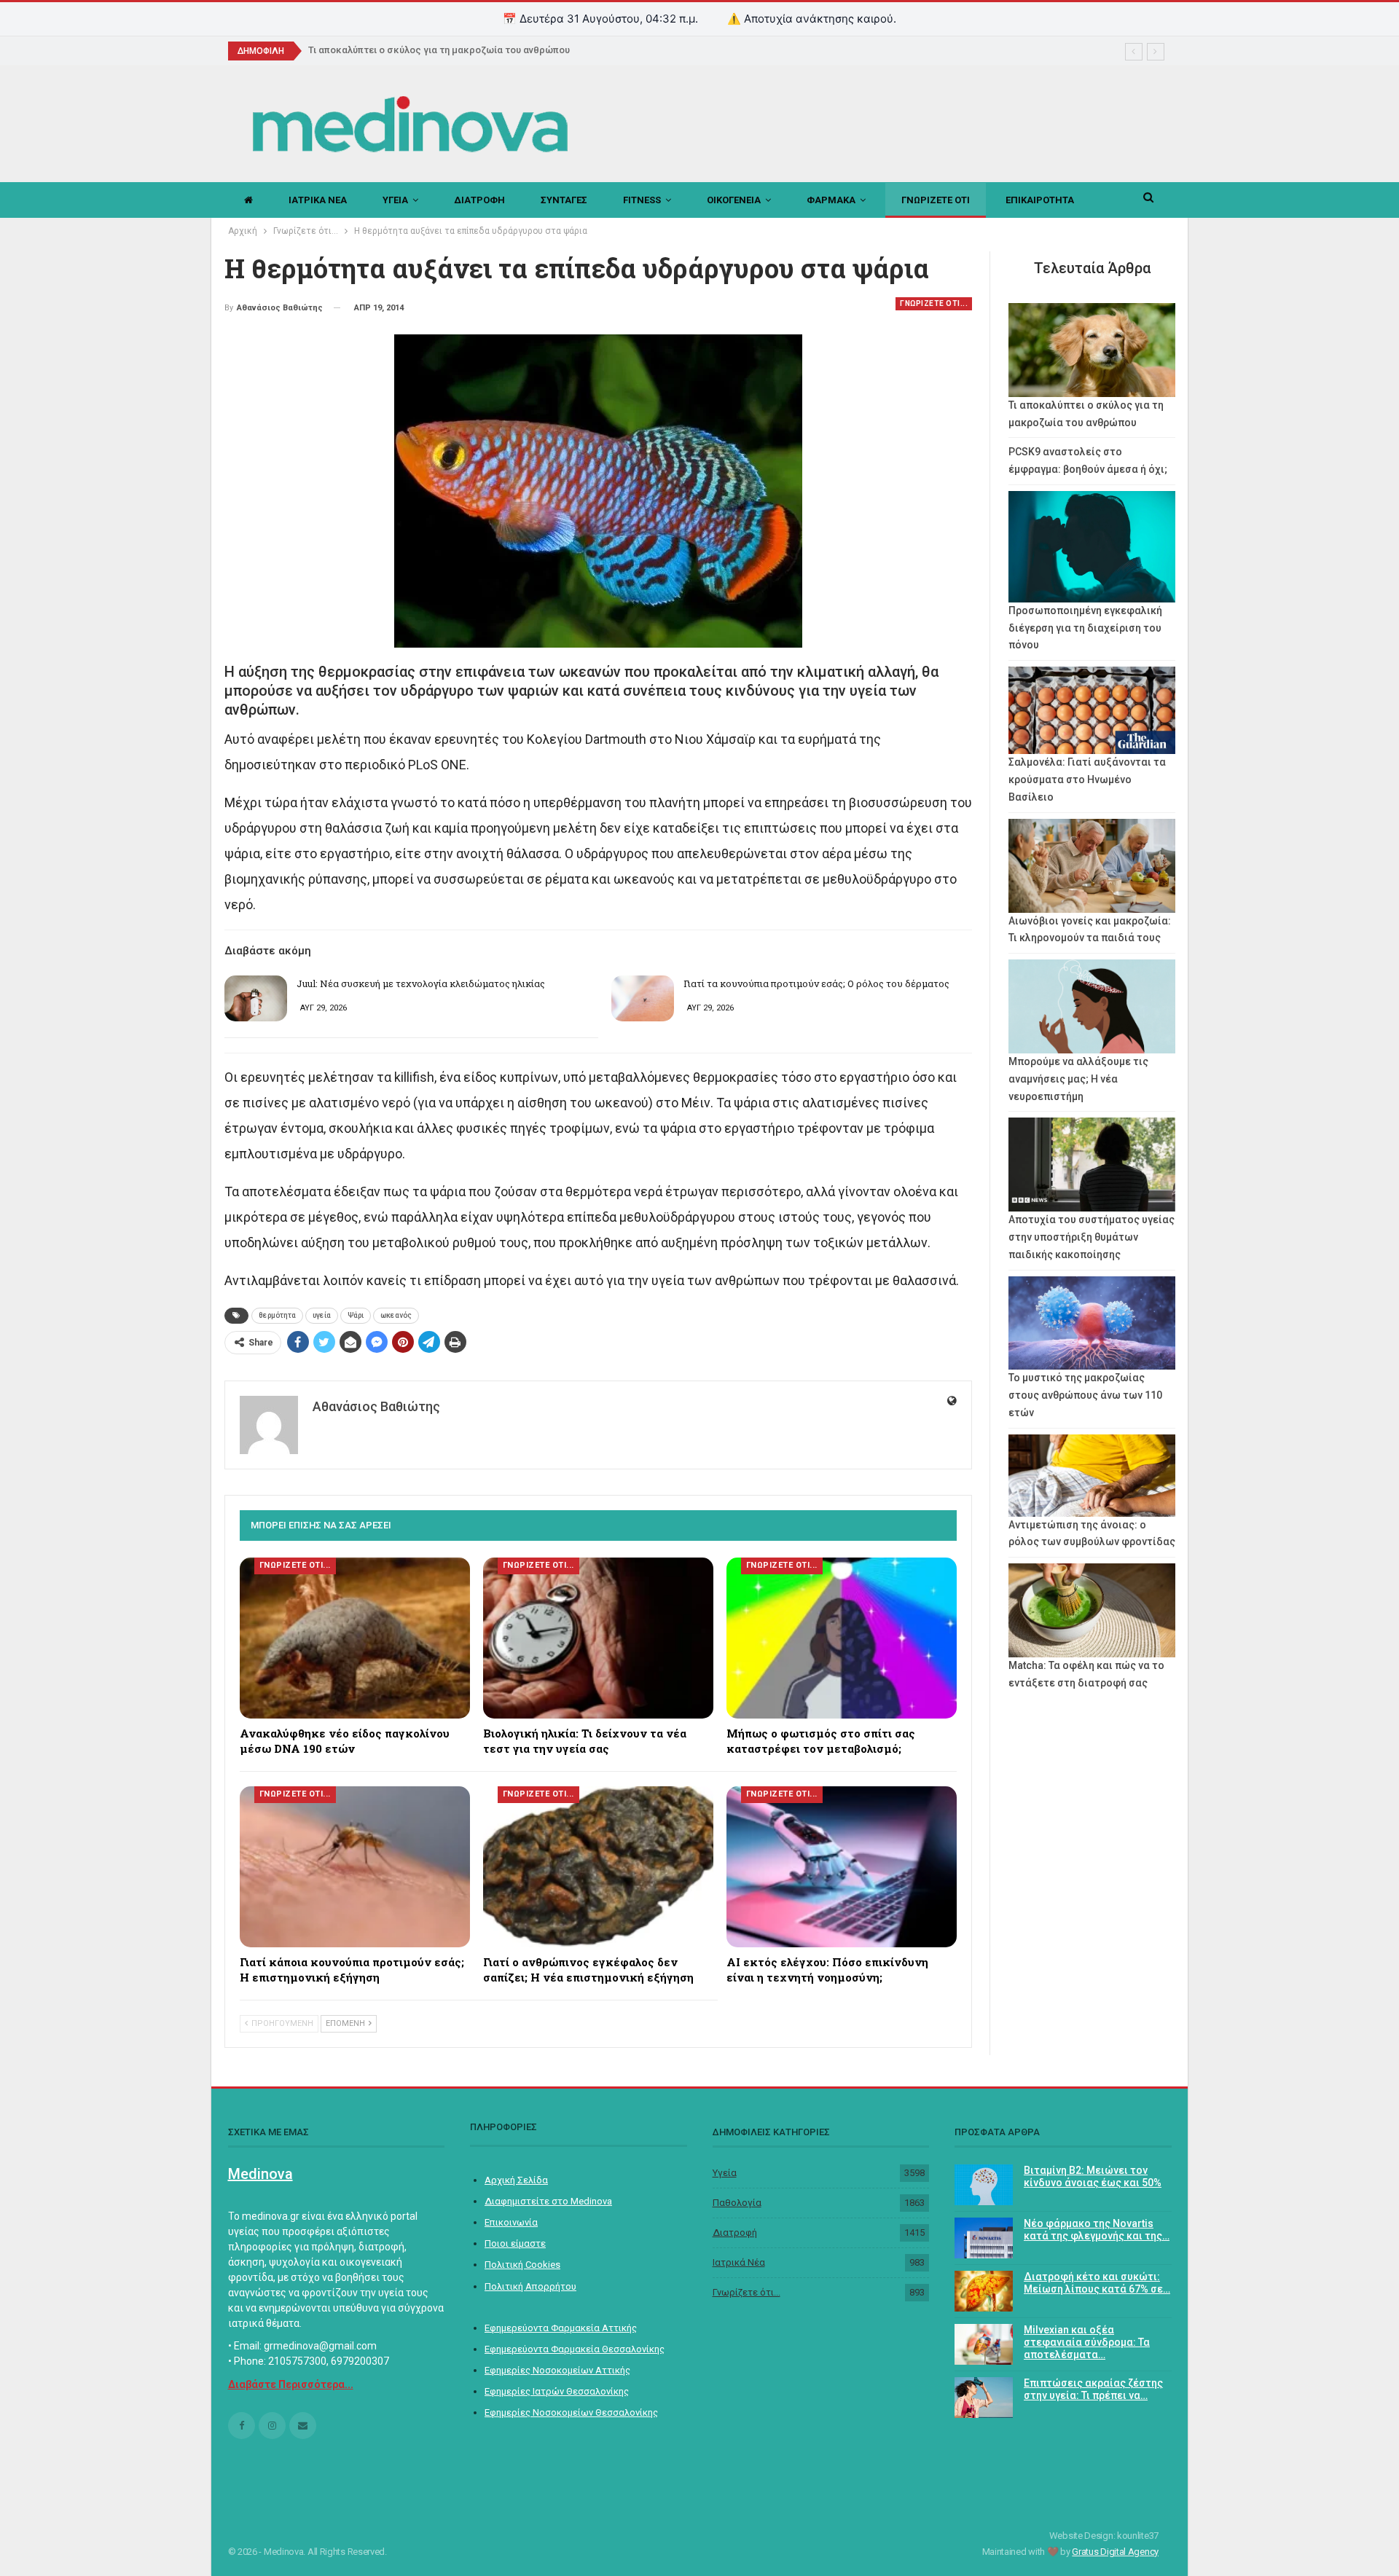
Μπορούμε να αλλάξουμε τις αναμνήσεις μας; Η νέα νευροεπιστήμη (1078, 1079)
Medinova (260, 2174)
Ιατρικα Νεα (318, 200)
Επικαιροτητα (1040, 200)
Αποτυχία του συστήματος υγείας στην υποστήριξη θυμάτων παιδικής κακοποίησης (1092, 1237)
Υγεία (725, 2173)
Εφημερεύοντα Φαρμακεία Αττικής (561, 2328)
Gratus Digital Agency (1115, 2552)
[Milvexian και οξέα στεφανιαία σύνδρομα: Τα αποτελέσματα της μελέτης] (984, 2344)
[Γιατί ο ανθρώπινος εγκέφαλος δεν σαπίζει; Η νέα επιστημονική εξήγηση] (598, 1867)
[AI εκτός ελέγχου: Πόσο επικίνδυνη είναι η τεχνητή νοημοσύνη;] (842, 1867)
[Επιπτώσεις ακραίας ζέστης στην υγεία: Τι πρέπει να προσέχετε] (984, 2398)
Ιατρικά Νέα (739, 2262)
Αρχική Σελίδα (516, 2180)
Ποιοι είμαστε (515, 2243)
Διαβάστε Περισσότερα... (291, 2384)
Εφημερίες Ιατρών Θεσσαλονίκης (557, 2391)
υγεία (322, 1315)
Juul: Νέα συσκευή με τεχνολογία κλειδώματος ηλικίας (421, 983)
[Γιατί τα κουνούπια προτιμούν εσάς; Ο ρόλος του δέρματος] (643, 999)
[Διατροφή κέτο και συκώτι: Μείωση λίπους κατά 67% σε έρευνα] (984, 2291)
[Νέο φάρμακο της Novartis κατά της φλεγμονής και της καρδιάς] (984, 2238)
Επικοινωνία (511, 2222)
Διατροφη (479, 200)
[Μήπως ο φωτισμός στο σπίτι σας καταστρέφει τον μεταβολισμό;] (842, 1638)
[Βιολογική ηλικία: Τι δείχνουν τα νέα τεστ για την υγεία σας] (598, 1638)
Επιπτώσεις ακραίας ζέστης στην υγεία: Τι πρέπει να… (1093, 2389)
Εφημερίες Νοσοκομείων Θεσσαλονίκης (571, 2412)
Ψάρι (356, 1315)
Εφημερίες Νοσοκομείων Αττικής (557, 2370)
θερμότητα (277, 1315)
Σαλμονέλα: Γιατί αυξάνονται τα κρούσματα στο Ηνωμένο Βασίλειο (1087, 780)
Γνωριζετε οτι (936, 200)
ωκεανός (396, 1315)
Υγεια (395, 200)
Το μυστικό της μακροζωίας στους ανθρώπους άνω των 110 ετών (1085, 1395)
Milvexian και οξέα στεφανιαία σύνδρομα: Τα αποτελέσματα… (1087, 2342)
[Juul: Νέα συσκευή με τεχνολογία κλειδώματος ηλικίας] (256, 999)
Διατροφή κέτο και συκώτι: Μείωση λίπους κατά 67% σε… (1097, 2283)
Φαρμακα (831, 200)
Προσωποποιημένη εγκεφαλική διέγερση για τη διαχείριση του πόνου (1085, 628)
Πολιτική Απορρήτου (530, 2286)
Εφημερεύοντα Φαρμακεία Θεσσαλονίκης (575, 2349)
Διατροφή (735, 2233)
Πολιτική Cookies (522, 2265)
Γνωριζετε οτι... (934, 303)
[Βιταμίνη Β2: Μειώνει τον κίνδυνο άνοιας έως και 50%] (984, 2185)
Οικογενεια (734, 200)
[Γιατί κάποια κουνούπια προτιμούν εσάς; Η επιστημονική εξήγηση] (355, 1867)
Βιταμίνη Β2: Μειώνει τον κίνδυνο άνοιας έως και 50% (1093, 2176)
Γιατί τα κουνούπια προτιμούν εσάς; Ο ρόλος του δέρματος (816, 983)
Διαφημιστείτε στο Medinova (548, 2201)
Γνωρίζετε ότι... (746, 2292)
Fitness (642, 200)
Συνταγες (564, 200)
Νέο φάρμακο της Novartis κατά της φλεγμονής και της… (1097, 2230)
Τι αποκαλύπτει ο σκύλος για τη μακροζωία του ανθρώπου (439, 50)
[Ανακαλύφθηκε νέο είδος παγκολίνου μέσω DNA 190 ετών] (355, 1638)
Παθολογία (737, 2203)
